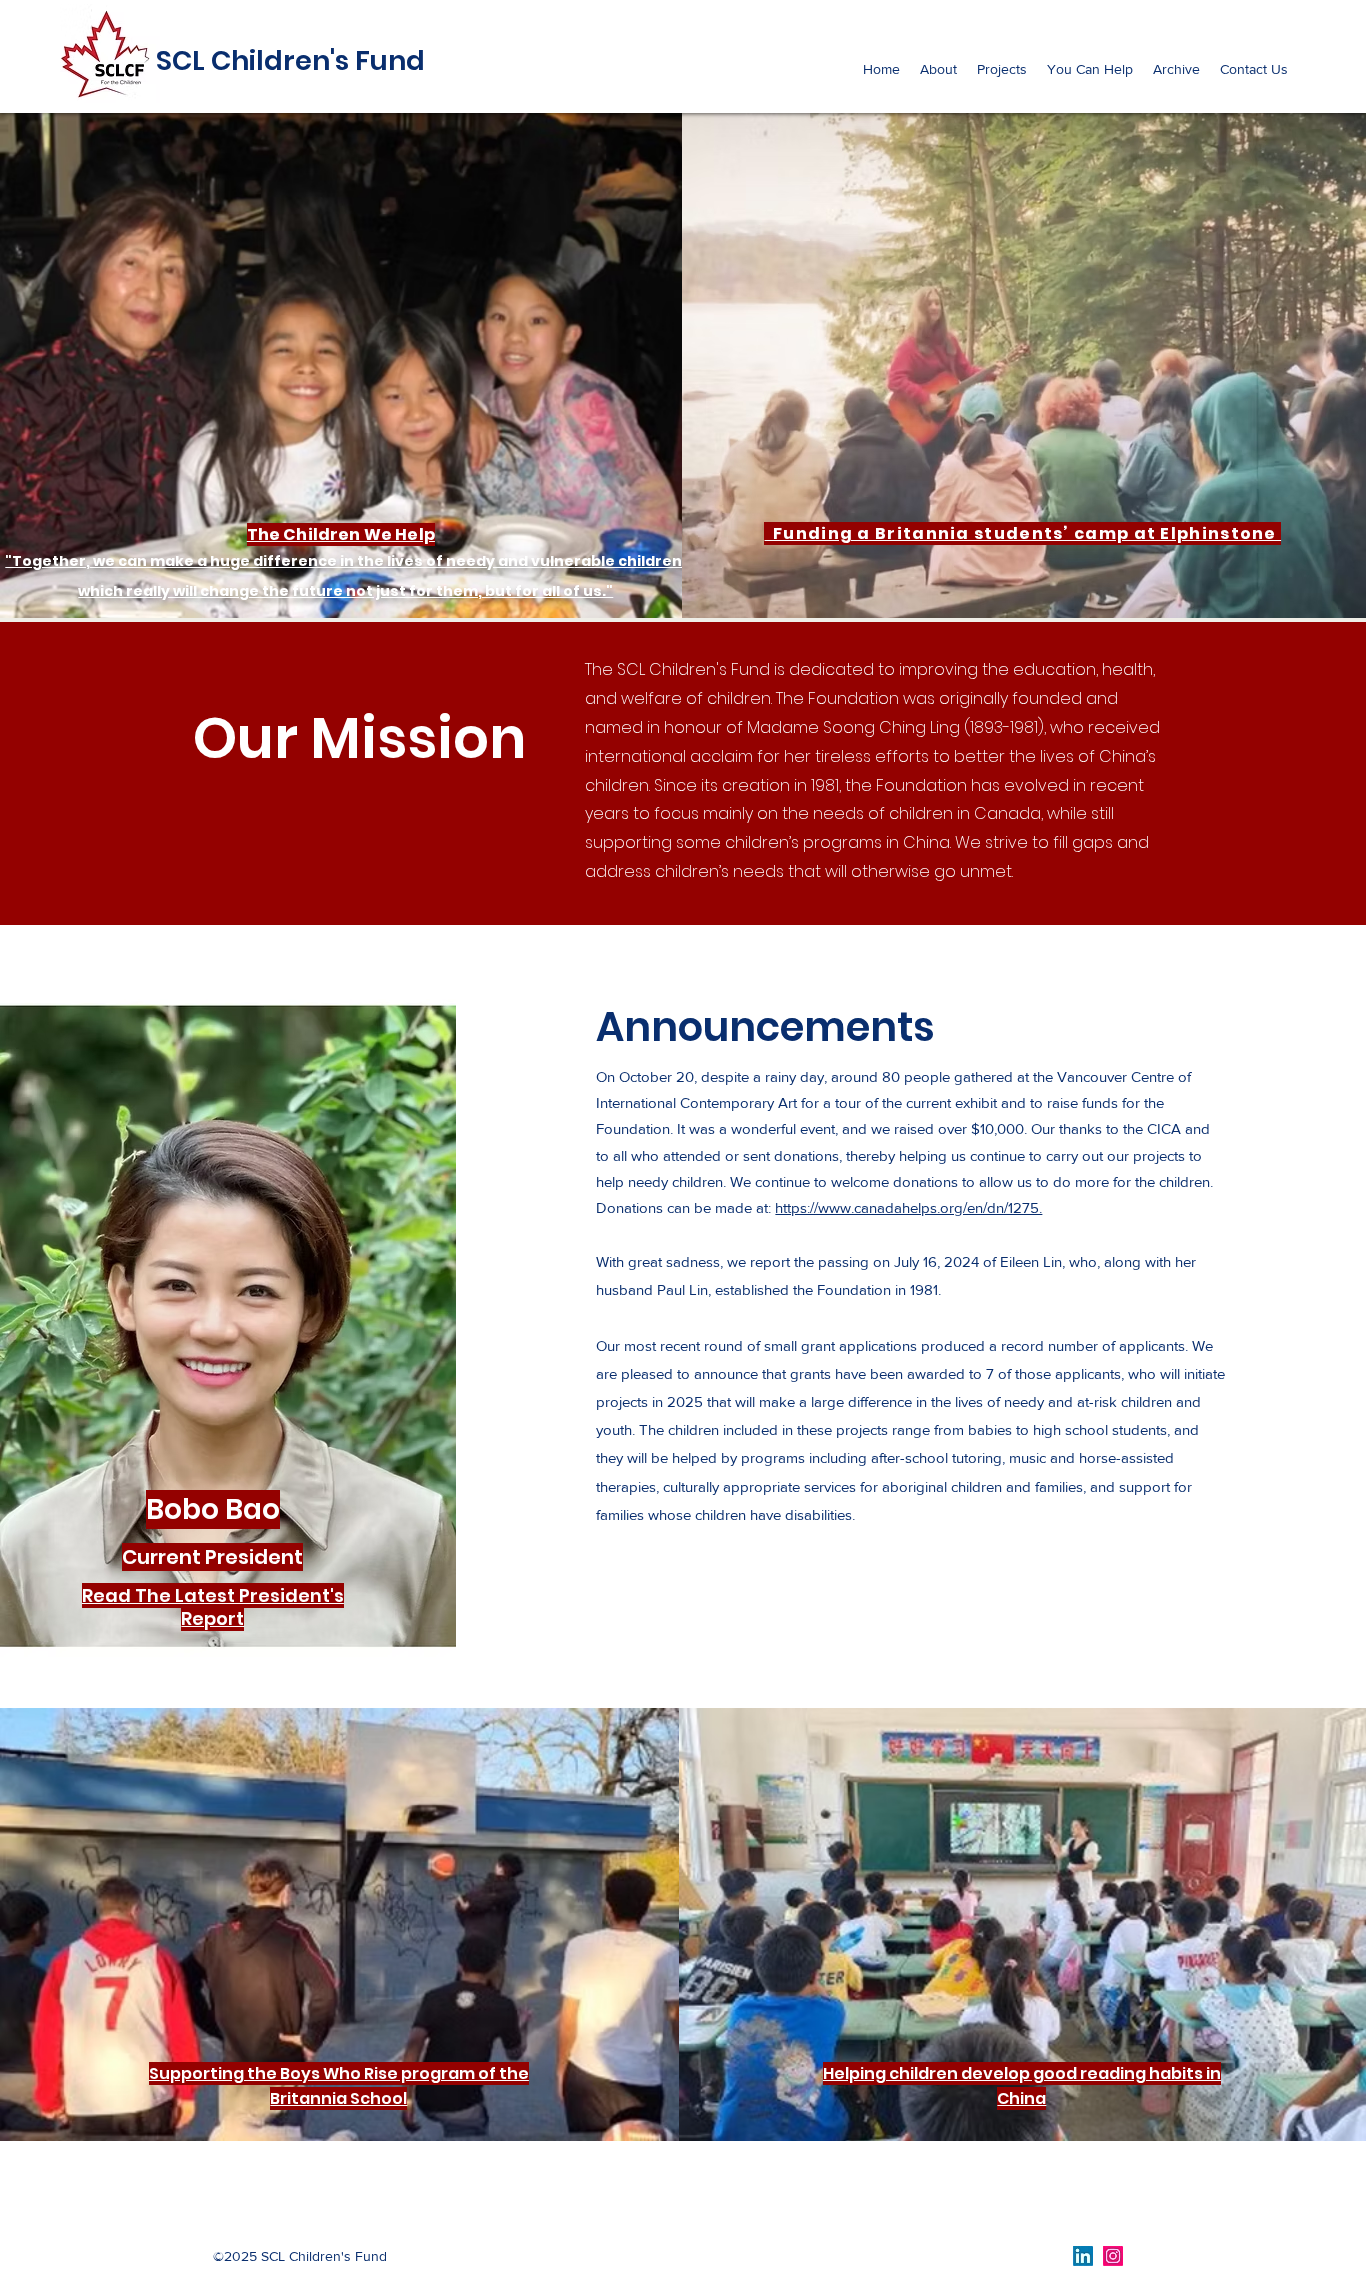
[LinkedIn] (1083, 2256)
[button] (938, 69)
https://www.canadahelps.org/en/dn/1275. (908, 1207)
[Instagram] (1113, 2256)
